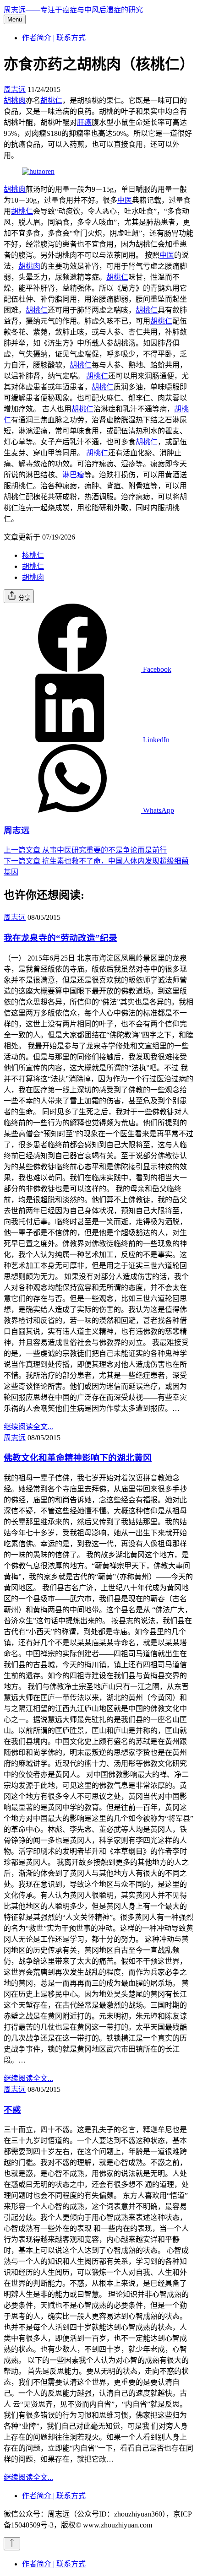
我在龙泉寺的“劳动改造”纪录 (60, 938)
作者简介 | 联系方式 (54, 38)
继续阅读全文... (28, 1427)
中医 (125, 200)
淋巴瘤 (73, 475)
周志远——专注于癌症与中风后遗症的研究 (73, 10)
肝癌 (84, 122)
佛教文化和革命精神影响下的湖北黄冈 (78, 1458)
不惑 (12, 2110)
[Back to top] (12, 2544)
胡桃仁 (51, 100)
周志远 (15, 89)
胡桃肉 (15, 100)
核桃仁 (33, 555)
